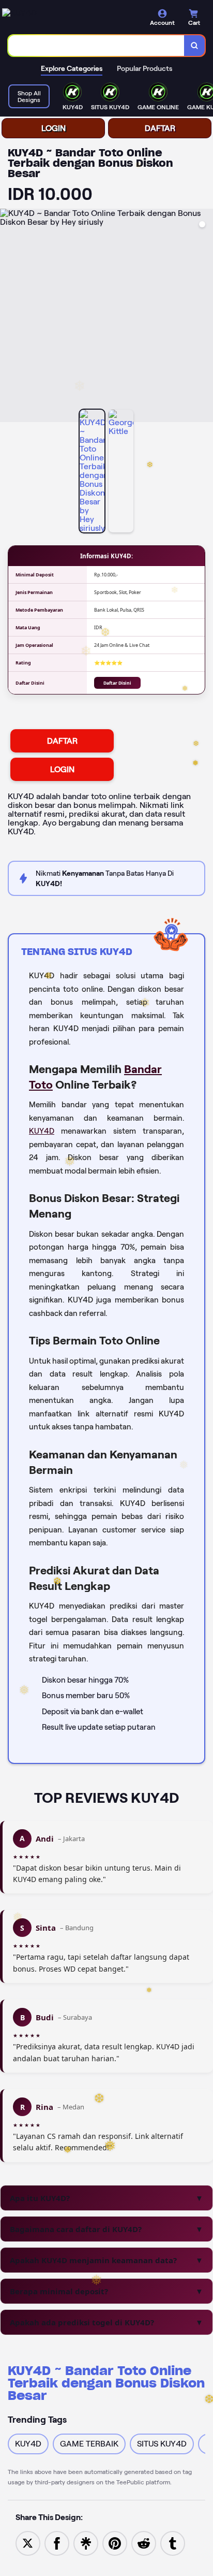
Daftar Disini (117, 683)
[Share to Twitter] (28, 2543)
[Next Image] (205, 317)
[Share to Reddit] (144, 2543)
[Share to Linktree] (86, 2543)
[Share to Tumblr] (173, 2543)
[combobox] (96, 46)
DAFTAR (160, 128)
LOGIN (54, 128)
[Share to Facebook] (57, 2543)
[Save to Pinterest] (115, 2543)
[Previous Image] (8, 317)
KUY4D (42, 1131)
